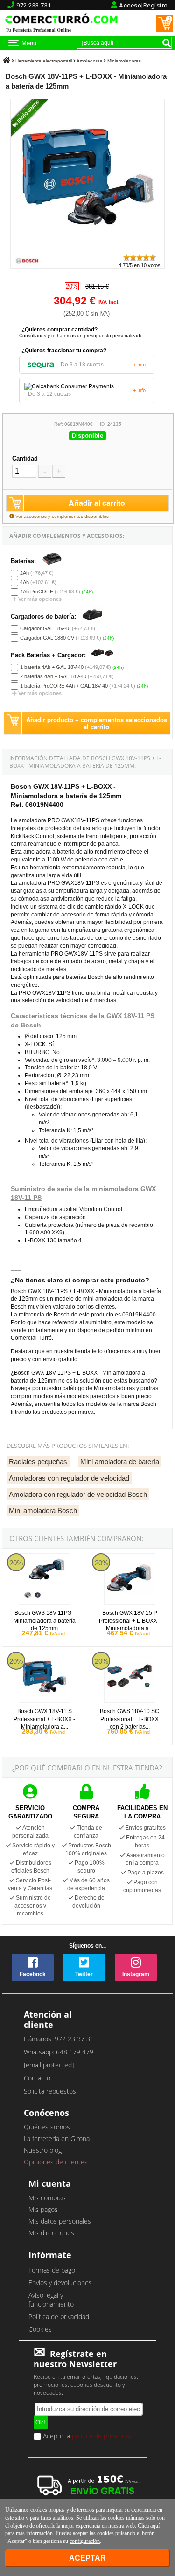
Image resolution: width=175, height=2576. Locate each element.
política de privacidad (102, 2435)
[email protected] (49, 2065)
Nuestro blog (43, 2150)
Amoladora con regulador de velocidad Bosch (78, 1494)
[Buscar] (167, 43)
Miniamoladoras (124, 61)
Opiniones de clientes (56, 2162)
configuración (85, 2541)
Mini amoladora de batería (120, 1462)
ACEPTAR (87, 2558)
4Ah (24, 582)
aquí (155, 2526)
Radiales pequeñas (38, 1462)
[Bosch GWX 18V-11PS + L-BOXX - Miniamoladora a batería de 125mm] (87, 249)
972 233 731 (34, 5)
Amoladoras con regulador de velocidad (69, 1478)
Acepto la (87, 2437)
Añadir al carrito (97, 503)
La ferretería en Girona (57, 2139)
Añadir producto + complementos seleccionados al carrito (97, 723)
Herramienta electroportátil (44, 61)
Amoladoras (89, 61)
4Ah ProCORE (37, 592)
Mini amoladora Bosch (43, 1511)
